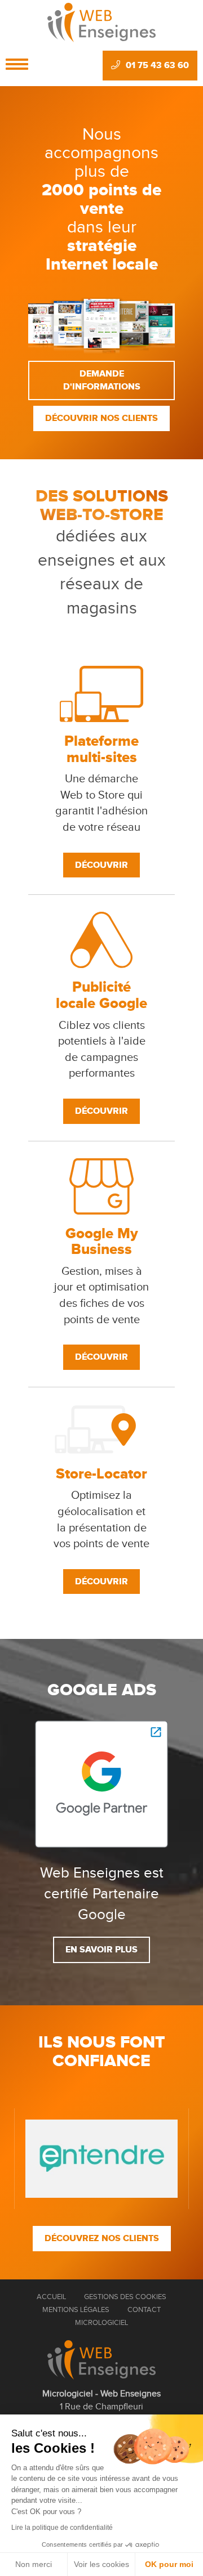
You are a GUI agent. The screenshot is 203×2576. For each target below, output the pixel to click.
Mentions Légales (76, 2310)
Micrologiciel (101, 2323)
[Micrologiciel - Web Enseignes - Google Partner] (101, 1784)
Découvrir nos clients (101, 418)
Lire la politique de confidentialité (62, 2528)
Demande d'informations (102, 380)
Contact (144, 2310)
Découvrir (101, 865)
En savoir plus (101, 1950)
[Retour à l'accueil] (101, 2360)
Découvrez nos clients (102, 2238)
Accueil (51, 2297)
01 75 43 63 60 (157, 65)
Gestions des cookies (125, 2297)
